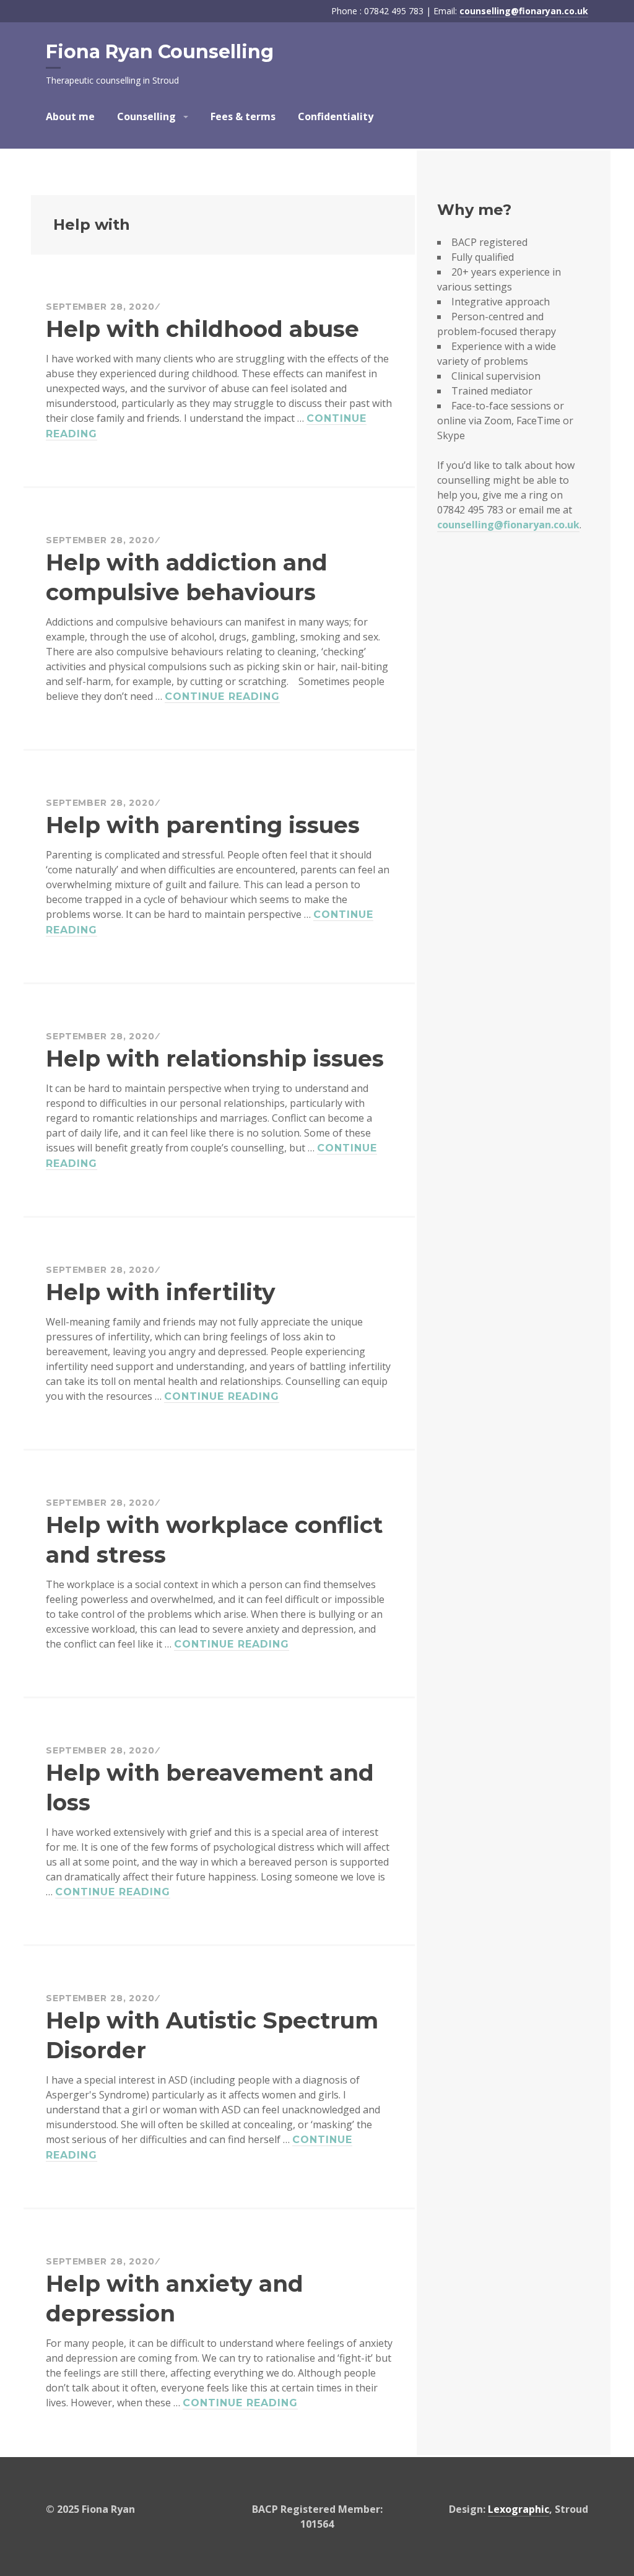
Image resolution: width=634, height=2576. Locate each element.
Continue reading (222, 697)
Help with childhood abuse (202, 329)
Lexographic (519, 2509)
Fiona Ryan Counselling (160, 52)
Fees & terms (243, 116)
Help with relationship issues (215, 1059)
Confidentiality (336, 116)
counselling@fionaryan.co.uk (524, 11)
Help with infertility (161, 1292)
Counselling (146, 116)
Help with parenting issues (203, 825)
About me (70, 116)
